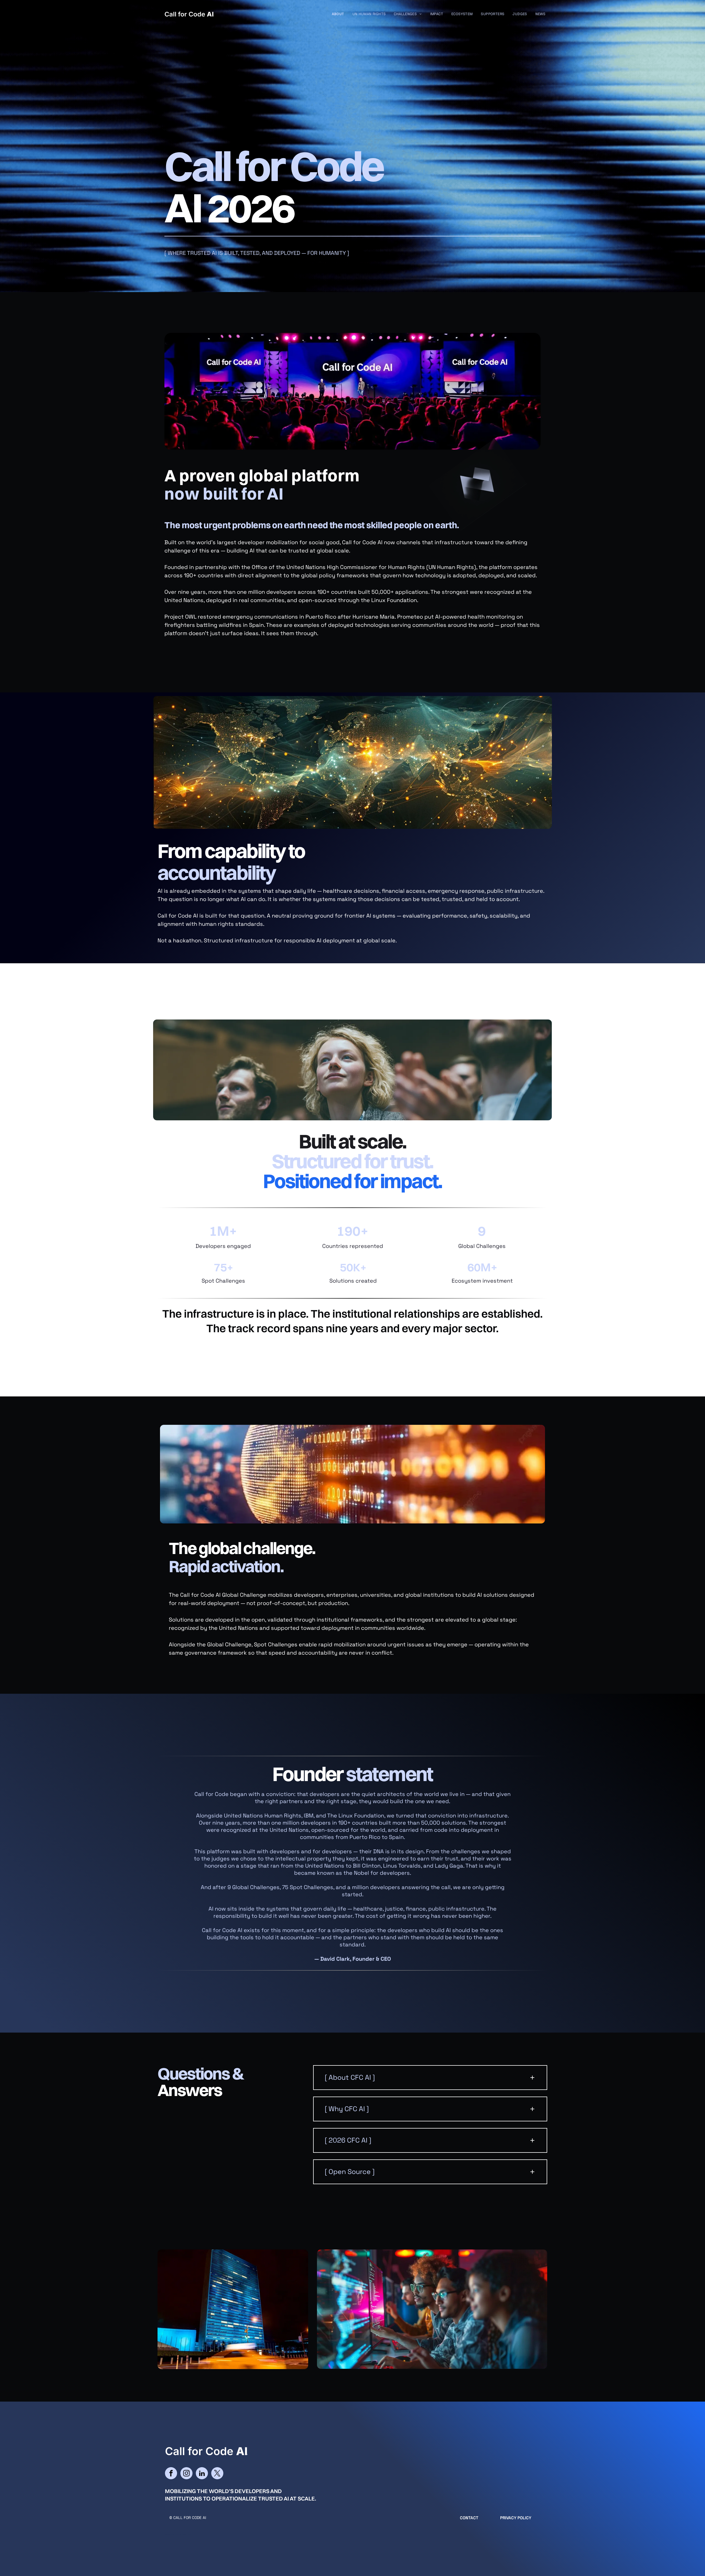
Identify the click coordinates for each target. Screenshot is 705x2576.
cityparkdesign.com (183, 2534)
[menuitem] (338, 14)
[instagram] (186, 2474)
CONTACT (469, 2518)
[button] (430, 2078)
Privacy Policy (516, 2518)
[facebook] (171, 2474)
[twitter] (217, 2474)
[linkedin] (202, 2474)
